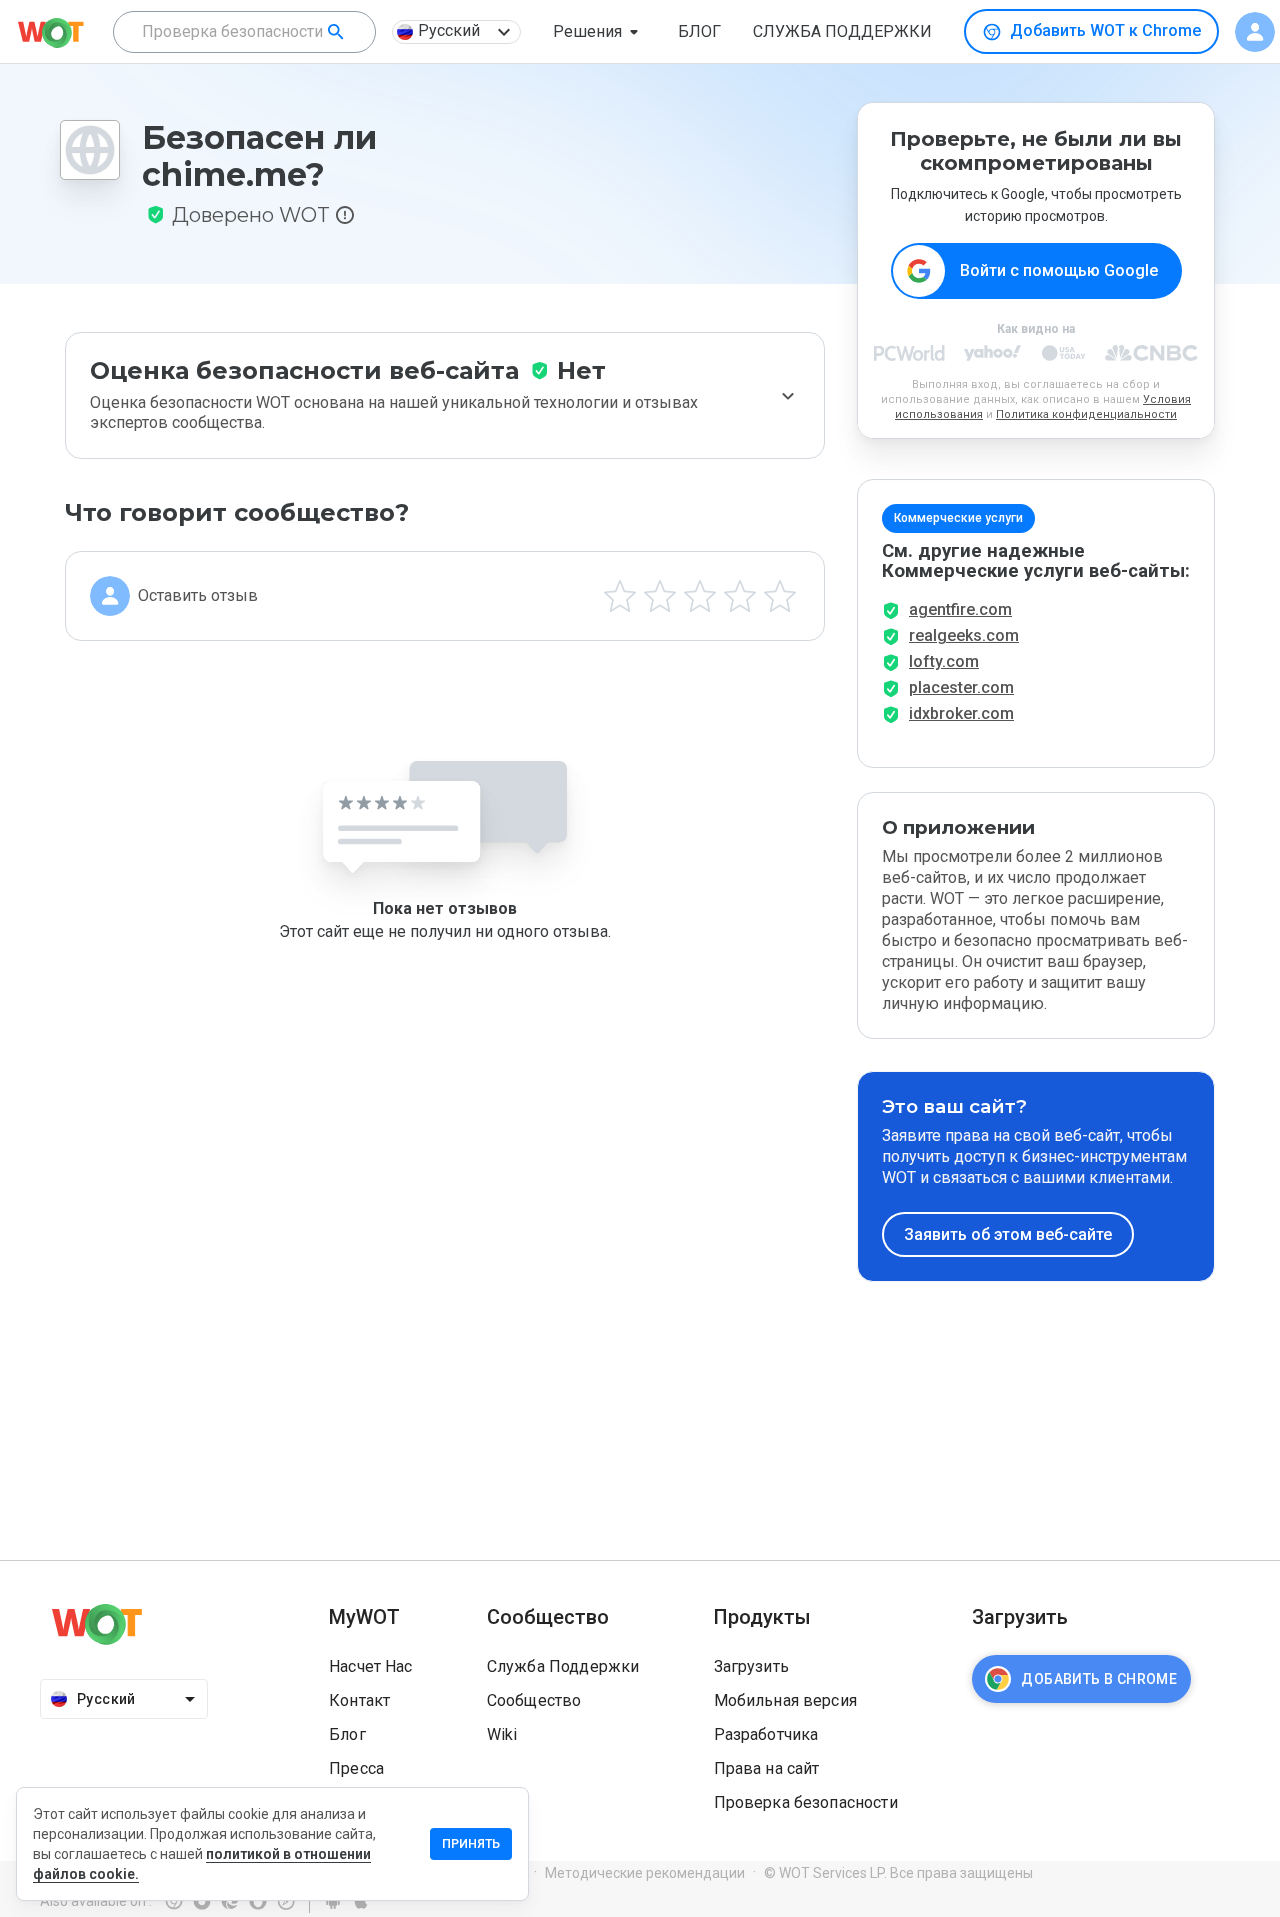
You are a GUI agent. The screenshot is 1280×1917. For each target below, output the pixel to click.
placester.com (961, 687)
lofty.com (944, 661)
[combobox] (244, 32)
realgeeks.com (964, 635)
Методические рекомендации (645, 1873)
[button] (599, 32)
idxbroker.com (961, 713)
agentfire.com (960, 609)
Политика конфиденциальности (1086, 414)
